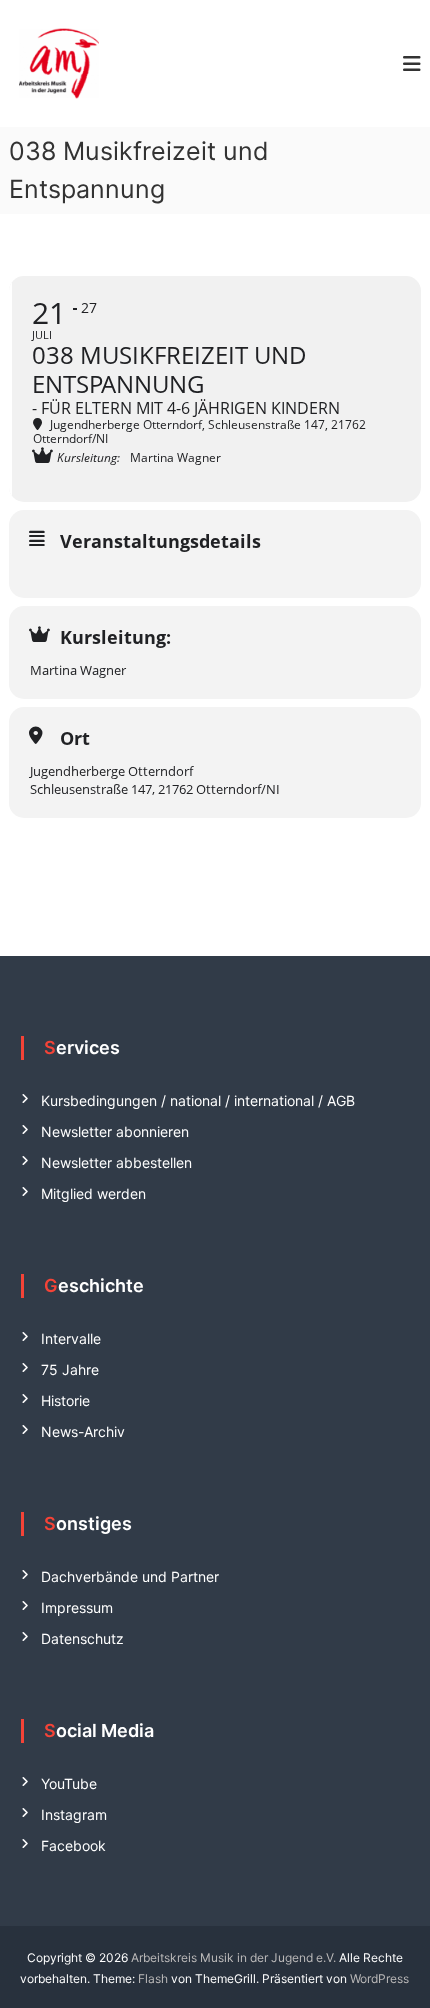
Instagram (74, 1814)
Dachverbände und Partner (130, 1576)
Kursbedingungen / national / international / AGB (198, 1100)
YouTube (69, 1783)
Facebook (73, 1845)
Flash (153, 1978)
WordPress (379, 1978)
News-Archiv (83, 1431)
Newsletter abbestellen (116, 1162)
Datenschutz (82, 1638)
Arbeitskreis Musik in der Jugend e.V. (233, 1957)
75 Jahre (70, 1369)
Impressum (77, 1607)
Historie (65, 1400)
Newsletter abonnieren (115, 1131)
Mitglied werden (93, 1193)
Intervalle (71, 1338)
